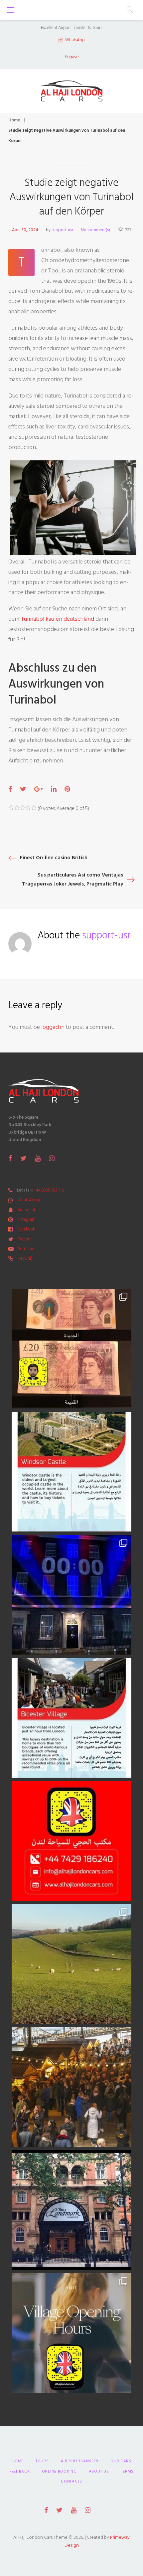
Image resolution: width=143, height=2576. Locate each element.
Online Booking (59, 2471)
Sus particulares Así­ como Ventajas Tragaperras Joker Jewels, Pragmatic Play (72, 879)
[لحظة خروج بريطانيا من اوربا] (71, 1595)
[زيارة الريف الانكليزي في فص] (71, 1964)
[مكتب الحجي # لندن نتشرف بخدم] (71, 1718)
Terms (128, 2471)
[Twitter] (23, 1158)
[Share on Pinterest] (67, 789)
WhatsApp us (30, 1200)
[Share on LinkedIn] (54, 789)
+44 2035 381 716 (49, 1190)
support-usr (62, 230)
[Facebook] (10, 1158)
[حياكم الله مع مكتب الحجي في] (71, 1841)
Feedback (20, 2471)
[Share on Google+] (39, 789)
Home (14, 120)
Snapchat (26, 1210)
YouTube (26, 1249)
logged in (53, 1027)
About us (99, 2471)
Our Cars (121, 2461)
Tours (42, 2461)
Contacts (71, 2481)
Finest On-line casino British (54, 858)
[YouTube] (38, 1158)
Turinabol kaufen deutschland (57, 619)
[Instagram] (52, 1158)
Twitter (24, 1239)
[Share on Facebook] (10, 789)
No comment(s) (95, 230)
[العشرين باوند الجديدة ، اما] (71, 1349)
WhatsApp (75, 40)
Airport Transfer (80, 2461)
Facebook (26, 1229)
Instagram (26, 1219)
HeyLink (25, 1258)
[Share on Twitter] (23, 789)
